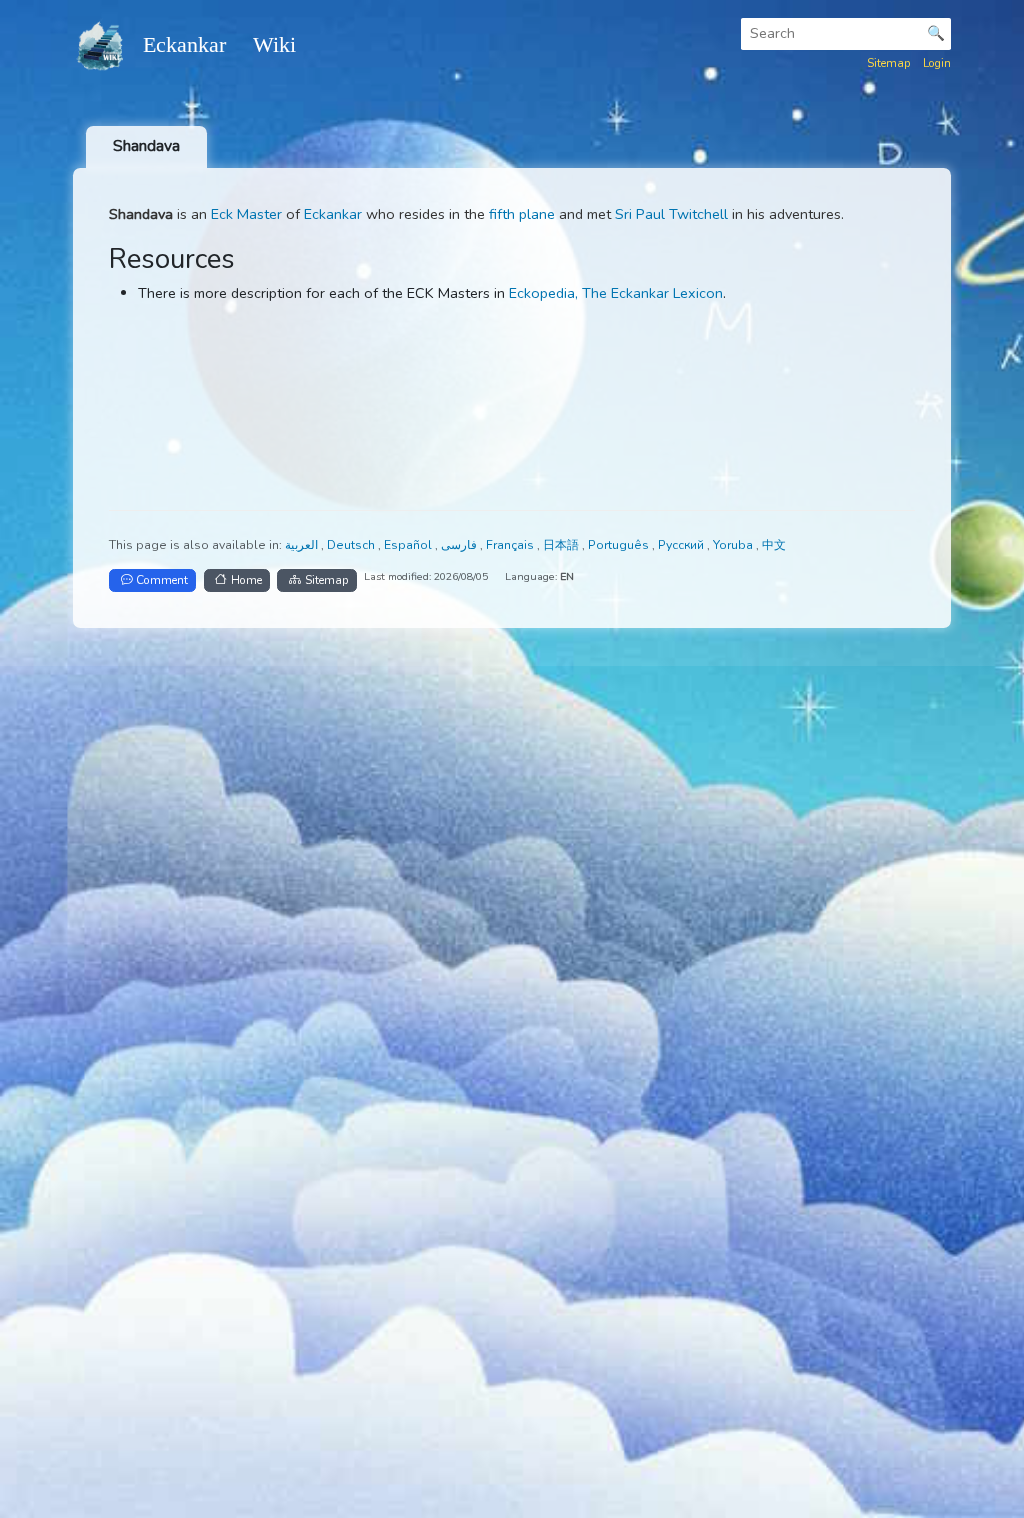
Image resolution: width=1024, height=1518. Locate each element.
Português (620, 545)
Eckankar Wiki (219, 44)
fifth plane (522, 214)
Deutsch (352, 545)
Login (937, 63)
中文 (774, 545)
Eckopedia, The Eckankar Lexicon (616, 293)
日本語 (562, 545)
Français (511, 545)
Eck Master (246, 214)
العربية (303, 545)
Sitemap (889, 63)
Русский (682, 545)
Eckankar (333, 214)
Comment (162, 580)
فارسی (460, 545)
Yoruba (734, 545)
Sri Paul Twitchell (671, 214)
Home (246, 580)
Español (409, 545)
